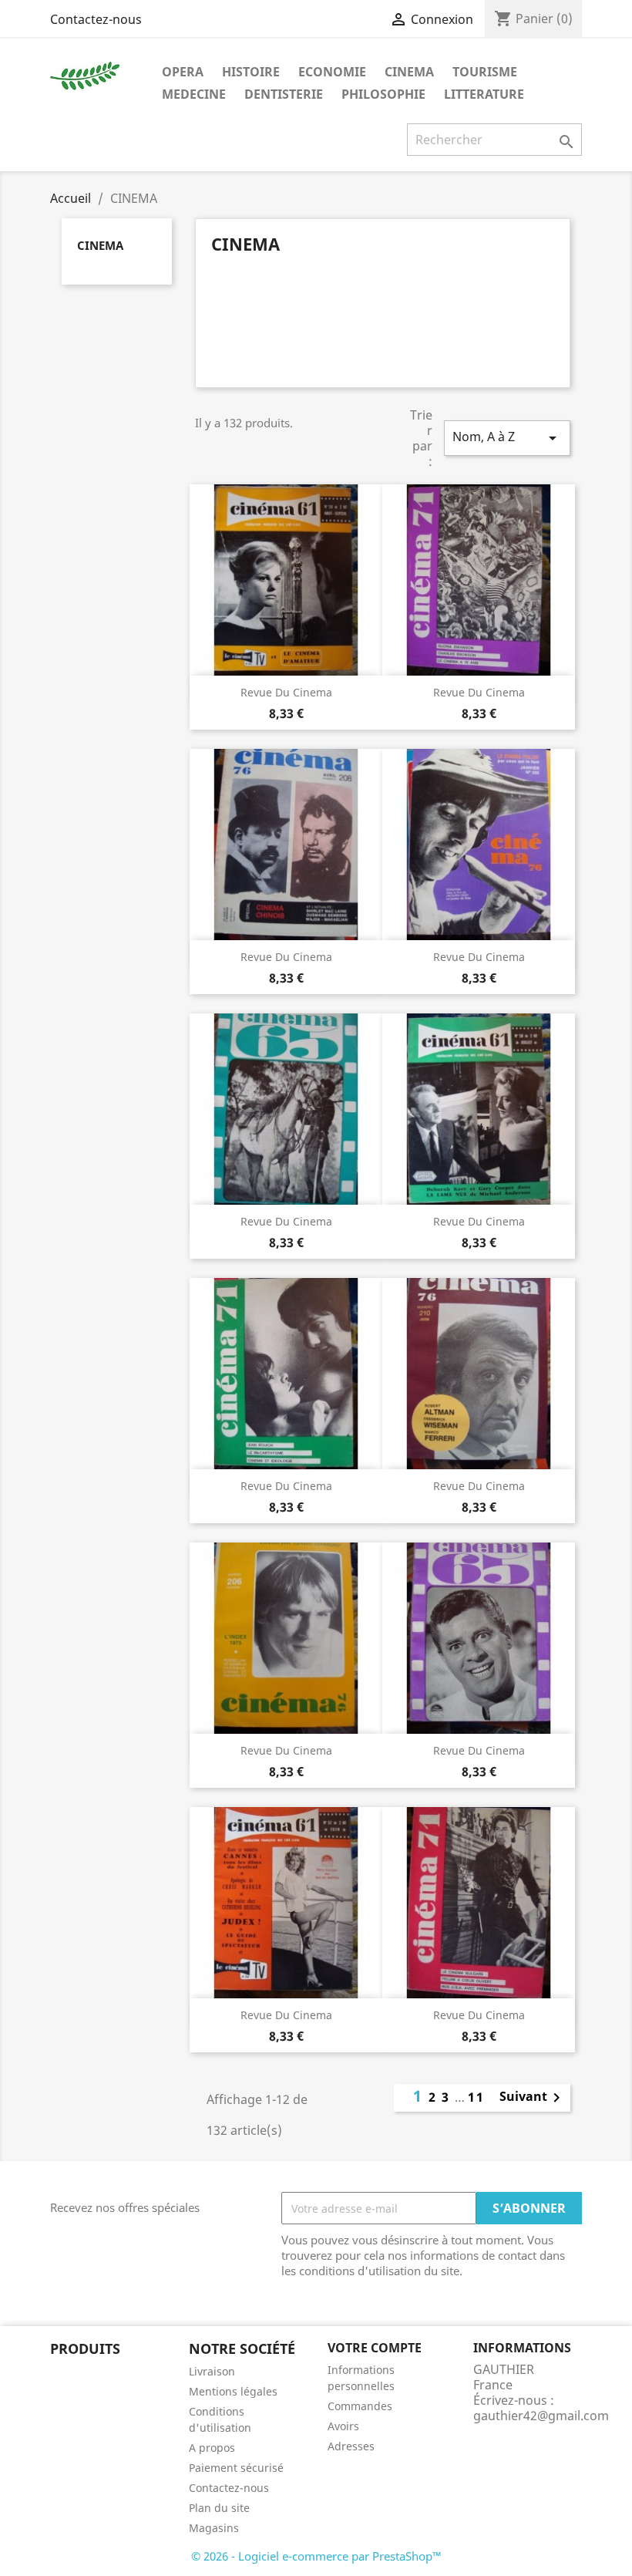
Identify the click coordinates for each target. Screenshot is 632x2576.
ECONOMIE (332, 72)
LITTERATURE (484, 94)
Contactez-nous (96, 19)
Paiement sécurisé (236, 2468)
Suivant (533, 2098)
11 (476, 2097)
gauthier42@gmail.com (541, 2416)
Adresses (351, 2446)
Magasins (214, 2528)
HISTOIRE (251, 72)
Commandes (360, 2406)
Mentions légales (233, 2391)
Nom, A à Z (507, 438)
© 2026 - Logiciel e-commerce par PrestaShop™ (316, 2556)
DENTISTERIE (284, 94)
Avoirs (343, 2426)
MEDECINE (194, 94)
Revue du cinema (286, 692)
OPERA (183, 72)
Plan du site (219, 2508)
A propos (212, 2448)
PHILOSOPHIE (383, 94)
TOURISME (485, 72)
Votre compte (375, 2348)
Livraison (212, 2371)
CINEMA (409, 72)
